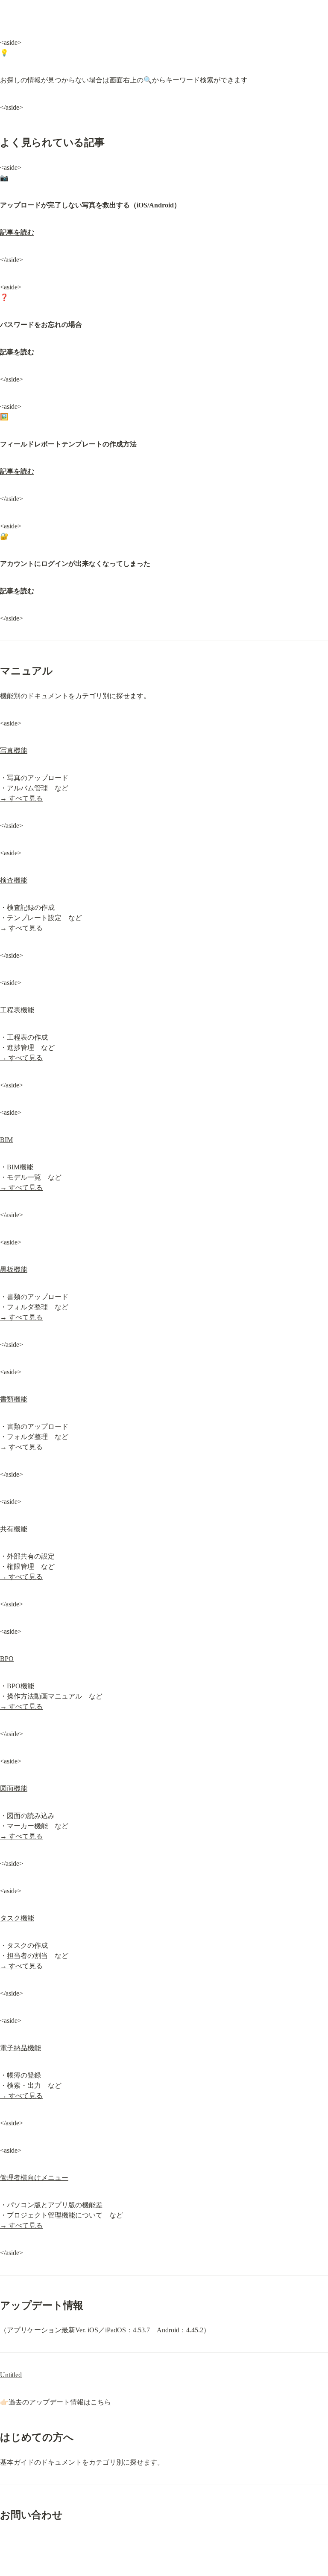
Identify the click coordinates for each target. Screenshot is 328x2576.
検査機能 (14, 880)
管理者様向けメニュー (34, 2178)
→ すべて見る (21, 798)
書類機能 (14, 1399)
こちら (101, 2402)
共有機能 (14, 1529)
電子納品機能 (20, 2048)
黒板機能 (14, 1269)
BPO (7, 1659)
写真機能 (14, 750)
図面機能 (14, 1788)
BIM (6, 1140)
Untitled (11, 2375)
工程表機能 (17, 1010)
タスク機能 (17, 1918)
